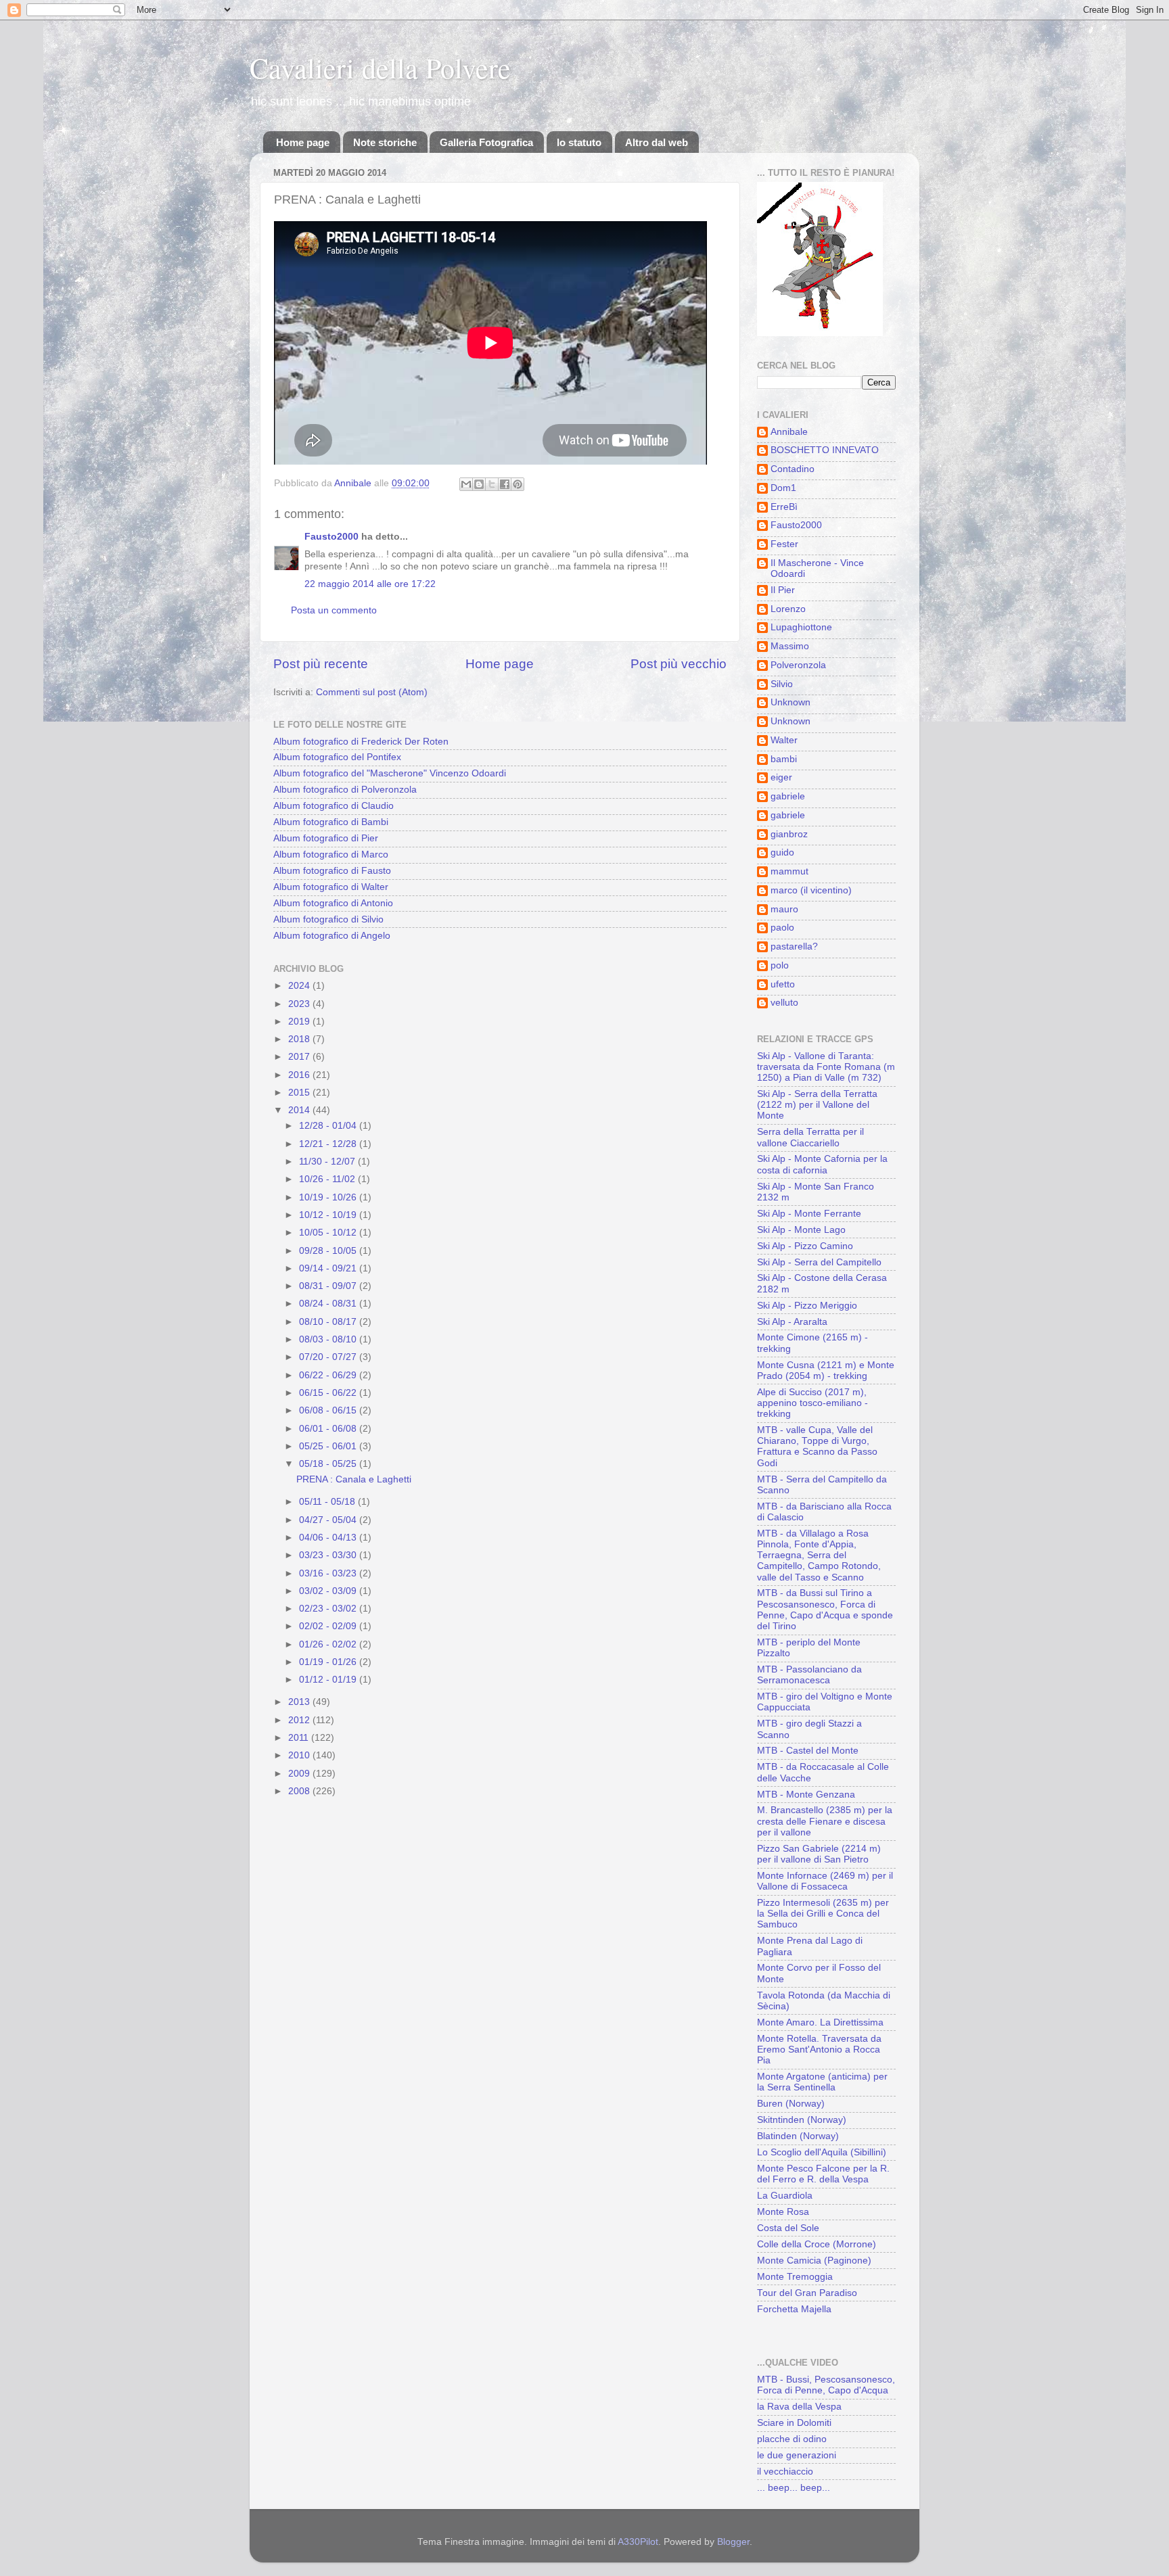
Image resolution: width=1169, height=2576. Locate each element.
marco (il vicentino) (811, 890)
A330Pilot (638, 2542)
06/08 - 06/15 (329, 1410)
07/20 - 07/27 (329, 1357)
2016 (300, 1075)
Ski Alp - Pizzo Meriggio (807, 1306)
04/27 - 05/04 (329, 1520)
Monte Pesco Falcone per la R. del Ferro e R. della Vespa (823, 2174)
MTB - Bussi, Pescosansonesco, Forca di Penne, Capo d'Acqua (826, 2385)
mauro (784, 909)
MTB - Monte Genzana (806, 1795)
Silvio (782, 684)
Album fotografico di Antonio (333, 903)
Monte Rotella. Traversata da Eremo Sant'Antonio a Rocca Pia (819, 2050)
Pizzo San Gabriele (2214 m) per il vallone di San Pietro (819, 1854)
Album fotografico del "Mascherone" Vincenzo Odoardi (390, 773)
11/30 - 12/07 (328, 1162)
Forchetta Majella (794, 2309)
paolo (782, 928)
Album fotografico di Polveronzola (345, 790)
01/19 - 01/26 (329, 1662)
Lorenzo (788, 609)
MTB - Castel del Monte (808, 1751)
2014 (300, 1110)
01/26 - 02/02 (329, 1644)
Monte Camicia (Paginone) (814, 2261)
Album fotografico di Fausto (332, 871)
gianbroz (789, 834)
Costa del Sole (788, 2228)
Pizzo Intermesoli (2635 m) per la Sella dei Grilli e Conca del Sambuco (823, 1914)
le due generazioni (797, 2455)
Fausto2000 (331, 537)
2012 (300, 1720)
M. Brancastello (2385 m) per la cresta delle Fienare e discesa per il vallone (825, 1821)
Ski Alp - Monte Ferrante (809, 1214)
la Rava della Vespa (799, 2407)
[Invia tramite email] (466, 484)
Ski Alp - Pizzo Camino (805, 1246)
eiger (781, 777)
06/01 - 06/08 (329, 1429)
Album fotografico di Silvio (328, 919)
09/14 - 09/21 (329, 1268)
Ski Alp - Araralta (792, 1322)
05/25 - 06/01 (329, 1446)
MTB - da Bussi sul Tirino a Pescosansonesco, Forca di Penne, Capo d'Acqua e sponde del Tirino (825, 1610)
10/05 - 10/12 (329, 1233)
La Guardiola (785, 2196)
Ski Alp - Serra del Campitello (819, 1262)
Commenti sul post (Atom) (372, 692)
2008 (300, 1791)
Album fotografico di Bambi (331, 822)
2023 (300, 1004)
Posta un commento (334, 610)
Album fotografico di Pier (326, 838)
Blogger (733, 2542)
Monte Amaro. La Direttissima (820, 2022)
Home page (303, 142)
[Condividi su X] (492, 484)
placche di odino (792, 2439)
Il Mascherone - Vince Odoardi (817, 568)
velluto (784, 1003)
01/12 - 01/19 (329, 1680)
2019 (300, 1022)
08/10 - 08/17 (329, 1322)
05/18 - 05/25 (329, 1464)
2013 (300, 1702)
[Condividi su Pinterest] (518, 484)
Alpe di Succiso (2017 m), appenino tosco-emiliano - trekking (812, 1403)
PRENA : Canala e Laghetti (354, 1479)
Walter (784, 740)
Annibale (789, 432)
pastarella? (794, 946)
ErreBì (784, 507)
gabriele (788, 796)
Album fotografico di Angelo (332, 936)
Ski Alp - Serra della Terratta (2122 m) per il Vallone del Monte (817, 1105)
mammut (789, 871)
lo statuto (579, 142)
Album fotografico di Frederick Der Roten (361, 742)
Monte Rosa (783, 2212)
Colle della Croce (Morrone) (817, 2244)
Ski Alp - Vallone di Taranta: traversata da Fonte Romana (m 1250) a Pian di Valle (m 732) (826, 1067)
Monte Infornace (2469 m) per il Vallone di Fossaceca (825, 1881)
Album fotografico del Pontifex (337, 757)
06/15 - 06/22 (329, 1393)
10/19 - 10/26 (329, 1197)
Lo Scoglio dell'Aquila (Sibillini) (822, 2152)
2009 (300, 1774)
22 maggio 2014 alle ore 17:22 (370, 584)
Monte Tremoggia (795, 2277)
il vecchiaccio (785, 2472)
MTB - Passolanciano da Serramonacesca (809, 1675)
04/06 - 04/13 (329, 1538)
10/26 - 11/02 (328, 1179)
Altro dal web (657, 142)
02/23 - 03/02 (329, 1609)
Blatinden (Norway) (798, 2136)
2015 (300, 1093)
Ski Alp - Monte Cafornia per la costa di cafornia (822, 1164)
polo (780, 965)
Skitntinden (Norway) (802, 2120)
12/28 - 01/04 (329, 1126)
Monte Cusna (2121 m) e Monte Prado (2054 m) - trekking (826, 1371)
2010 (300, 1755)
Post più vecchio (679, 664)
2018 (300, 1039)
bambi (784, 759)
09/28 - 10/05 (329, 1251)
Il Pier (783, 590)
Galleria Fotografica (486, 142)
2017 (300, 1057)
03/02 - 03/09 (329, 1591)
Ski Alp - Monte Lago (801, 1230)
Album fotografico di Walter (331, 887)
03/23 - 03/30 (329, 1555)
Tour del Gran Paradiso (807, 2293)
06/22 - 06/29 (329, 1375)
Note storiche (385, 142)
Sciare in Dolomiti (794, 2423)
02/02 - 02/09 (329, 1626)
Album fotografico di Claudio (334, 806)
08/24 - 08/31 (329, 1304)
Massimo (790, 646)
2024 (300, 986)
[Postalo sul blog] (479, 484)
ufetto (783, 984)
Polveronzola (798, 665)
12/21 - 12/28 (329, 1144)
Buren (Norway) (791, 2104)
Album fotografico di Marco (331, 854)
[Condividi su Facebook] (505, 484)
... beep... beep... (794, 2488)
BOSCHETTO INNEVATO (825, 450)
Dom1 (783, 488)
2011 (300, 1738)
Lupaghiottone (801, 627)
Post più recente (321, 664)
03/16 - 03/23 (329, 1573)
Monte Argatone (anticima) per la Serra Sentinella (822, 2082)
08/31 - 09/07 (329, 1286)
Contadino (793, 469)
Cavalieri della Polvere (380, 68)
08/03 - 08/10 (329, 1339)
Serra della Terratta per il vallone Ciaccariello (810, 1137)
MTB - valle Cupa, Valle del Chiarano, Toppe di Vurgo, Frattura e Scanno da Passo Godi (817, 1447)
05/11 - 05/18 (328, 1502)
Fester (784, 544)
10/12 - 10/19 (329, 1215)
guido (782, 852)
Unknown (790, 702)
